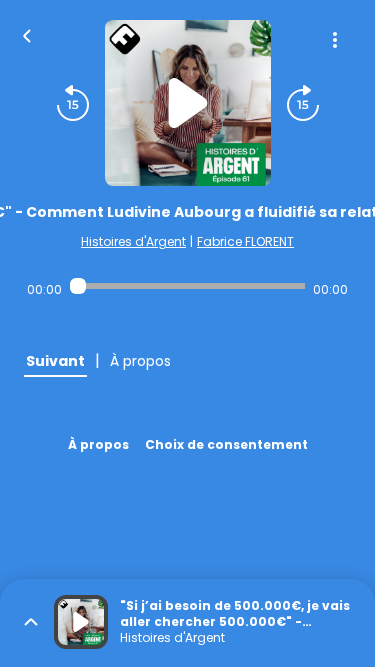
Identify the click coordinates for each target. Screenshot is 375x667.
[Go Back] (27, 34)
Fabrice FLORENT (245, 241)
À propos (98, 444)
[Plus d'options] (335, 40)
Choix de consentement (226, 444)
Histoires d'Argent (133, 241)
